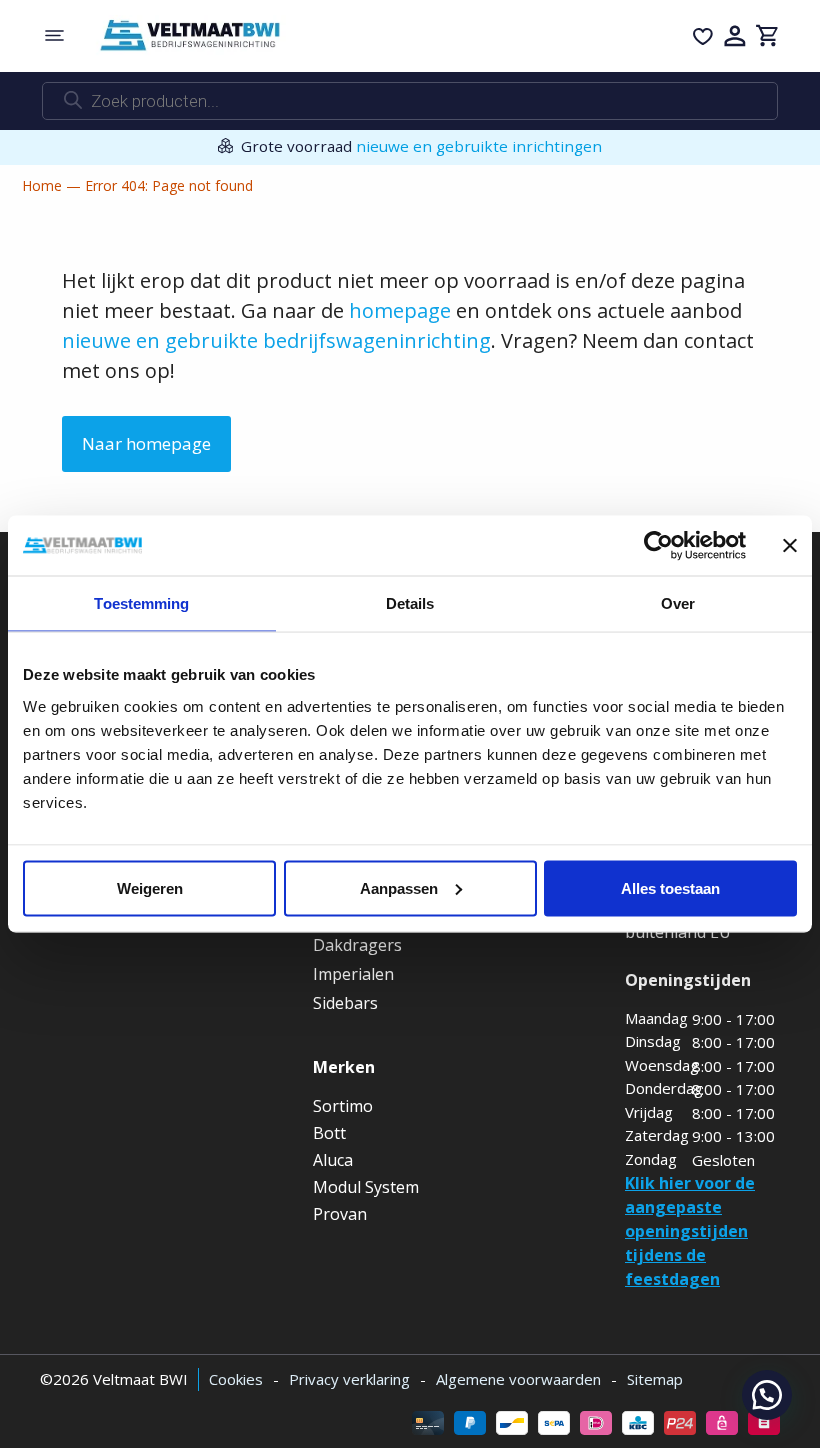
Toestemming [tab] (141, 603)
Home (42, 185)
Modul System (366, 1187)
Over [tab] (678, 603)
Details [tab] (410, 603)
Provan (340, 1214)
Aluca (333, 1160)
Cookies (236, 1379)
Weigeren (150, 887)
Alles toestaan (670, 887)
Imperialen (353, 974)
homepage (400, 310)
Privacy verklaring (349, 1379)
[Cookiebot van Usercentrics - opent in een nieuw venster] (658, 546)
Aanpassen (399, 887)
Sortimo (343, 1106)
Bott (329, 1133)
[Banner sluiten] (790, 546)
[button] (767, 1395)
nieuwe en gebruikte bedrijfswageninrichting (276, 340)
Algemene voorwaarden (518, 1379)
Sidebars (345, 1003)
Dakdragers (357, 945)
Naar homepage (146, 443)
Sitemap (655, 1379)
